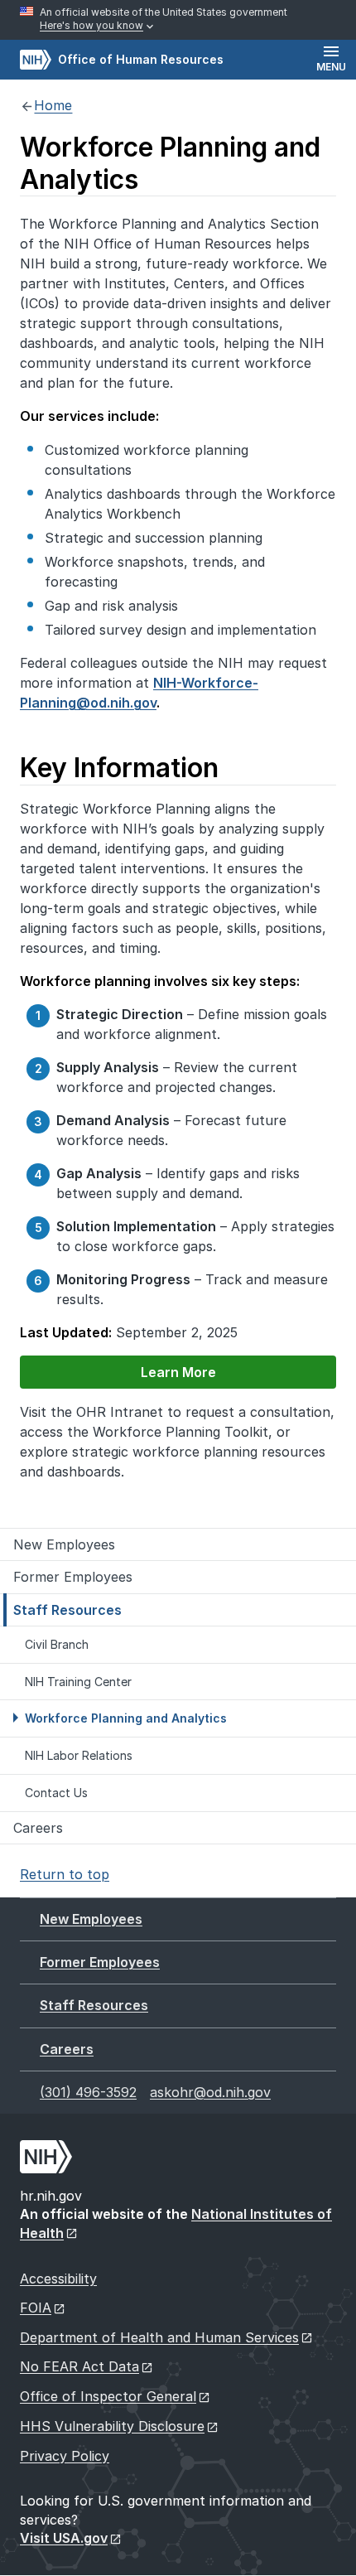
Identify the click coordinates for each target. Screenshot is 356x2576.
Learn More (118, 1372)
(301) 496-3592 (88, 2092)
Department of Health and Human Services (159, 2337)
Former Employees (73, 1577)
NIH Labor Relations (79, 1755)
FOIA (36, 2308)
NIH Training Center (78, 1682)
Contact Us (56, 1793)
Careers (38, 1828)
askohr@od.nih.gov (210, 2092)
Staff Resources (67, 1610)
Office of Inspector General (108, 2396)
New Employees (64, 1544)
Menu (331, 67)
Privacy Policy (65, 2456)
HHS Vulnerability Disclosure (112, 2426)
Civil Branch (57, 1644)
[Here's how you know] (178, 20)
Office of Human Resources (122, 59)
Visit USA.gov (64, 2538)
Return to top (65, 1874)
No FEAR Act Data (79, 2366)
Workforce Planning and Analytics (126, 1718)
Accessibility (58, 2279)
